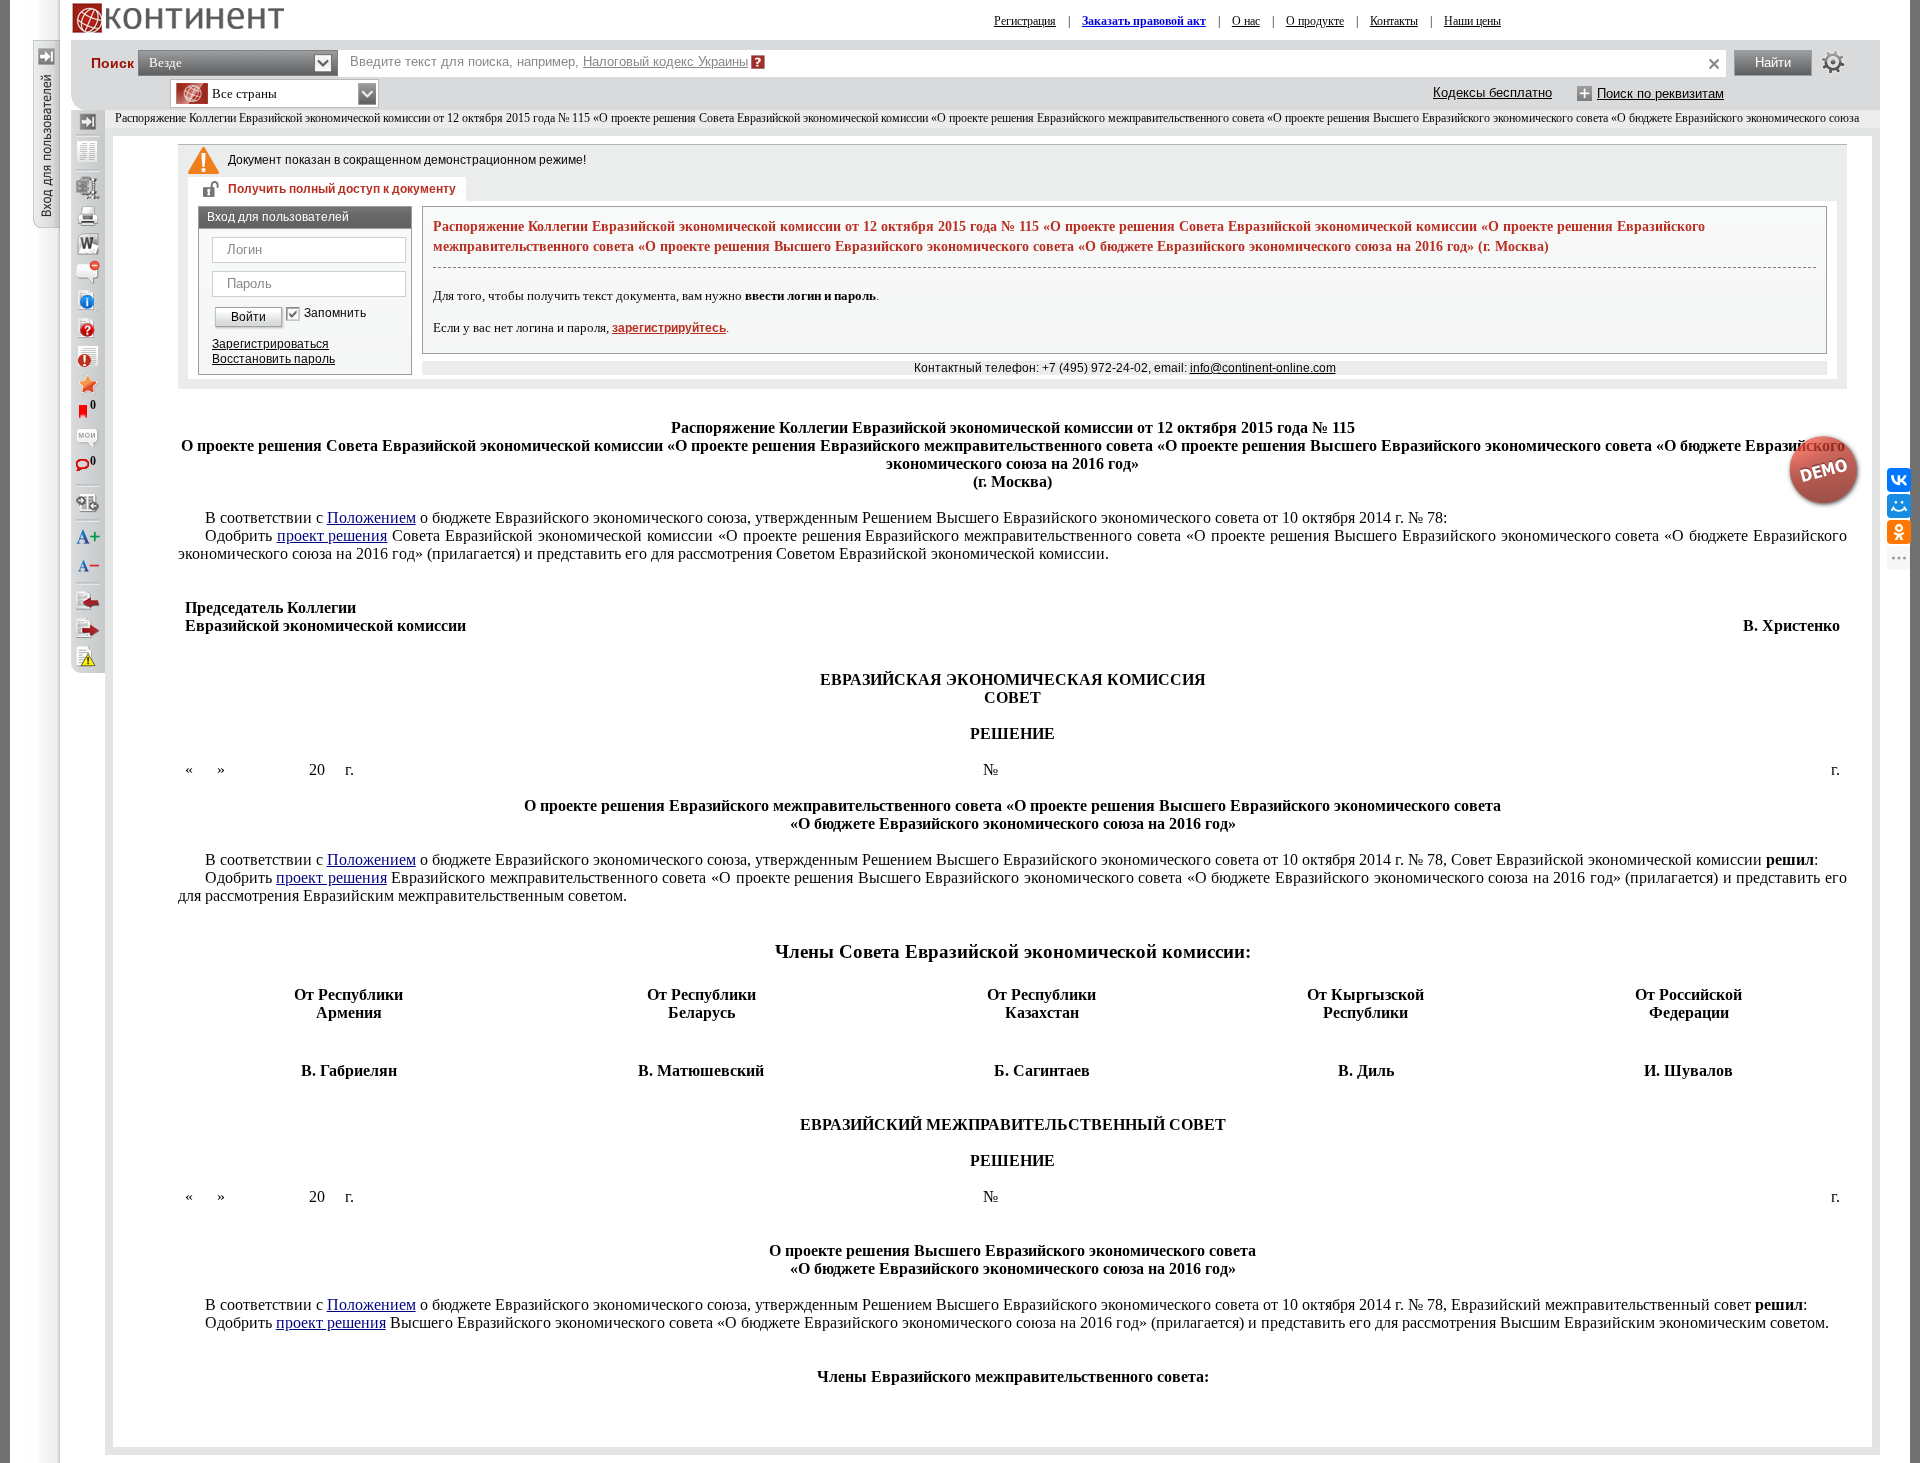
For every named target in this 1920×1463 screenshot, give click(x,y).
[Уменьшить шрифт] (88, 566)
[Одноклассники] (1899, 532)
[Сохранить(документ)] (88, 188)
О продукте (1315, 21)
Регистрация (1025, 21)
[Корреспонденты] (88, 601)
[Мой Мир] (1899, 506)
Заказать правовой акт (1144, 21)
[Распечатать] (88, 216)
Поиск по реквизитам (1660, 93)
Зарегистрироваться (270, 344)
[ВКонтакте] (1899, 480)
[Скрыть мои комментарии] (88, 440)
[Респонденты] (88, 629)
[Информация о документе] (88, 300)
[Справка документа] (88, 328)
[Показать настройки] (1833, 62)
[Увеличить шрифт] (88, 538)
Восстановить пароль (273, 359)
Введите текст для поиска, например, (549, 61)
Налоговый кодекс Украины (665, 61)
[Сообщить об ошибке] (88, 657)
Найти (1773, 62)
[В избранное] (88, 384)
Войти (248, 317)
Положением (371, 517)
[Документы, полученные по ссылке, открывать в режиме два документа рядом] (88, 153)
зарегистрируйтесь (669, 328)
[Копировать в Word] (88, 244)
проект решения (332, 535)
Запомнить (335, 313)
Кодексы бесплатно (1492, 92)
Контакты (1394, 21)
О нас (1246, 21)
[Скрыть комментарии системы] (88, 272)
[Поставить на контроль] (88, 356)
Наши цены (1472, 21)
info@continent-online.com (1263, 368)
